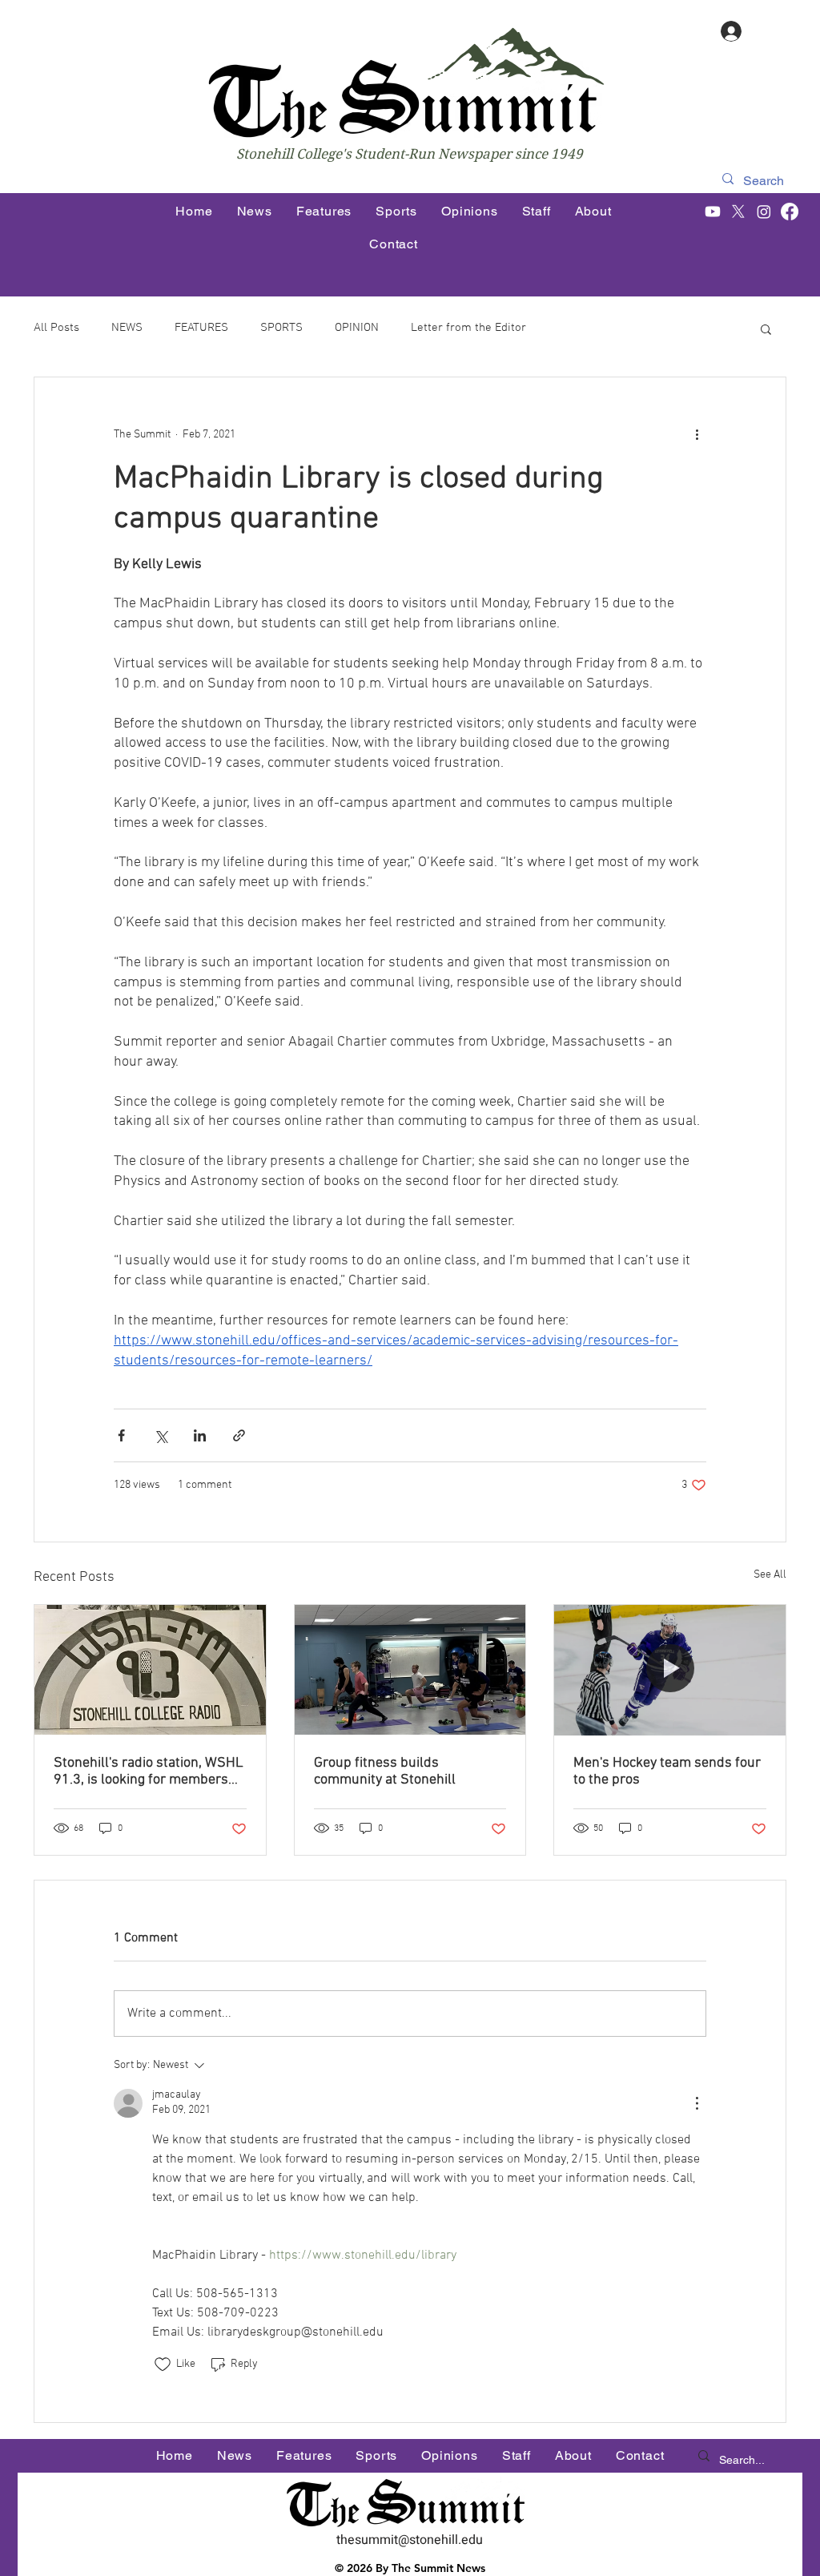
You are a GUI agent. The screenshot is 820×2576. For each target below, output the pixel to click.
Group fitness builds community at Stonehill (385, 1772)
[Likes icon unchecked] (163, 2364)
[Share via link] (239, 1435)
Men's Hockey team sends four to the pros (667, 1772)
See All (770, 1575)
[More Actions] (697, 2103)
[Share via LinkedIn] (200, 1435)
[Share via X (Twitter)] (161, 1435)
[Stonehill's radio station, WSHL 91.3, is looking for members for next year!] (150, 1670)
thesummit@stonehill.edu (410, 2540)
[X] (738, 212)
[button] (766, 329)
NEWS (127, 328)
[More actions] (697, 435)
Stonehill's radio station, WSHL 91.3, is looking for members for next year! (149, 1772)
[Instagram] (764, 212)
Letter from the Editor (468, 328)
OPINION (357, 328)
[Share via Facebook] (121, 1435)
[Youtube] (713, 212)
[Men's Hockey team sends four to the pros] (670, 1670)
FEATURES (201, 328)
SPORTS (281, 328)
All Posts (56, 328)
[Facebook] (790, 212)
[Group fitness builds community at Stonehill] (410, 1670)
